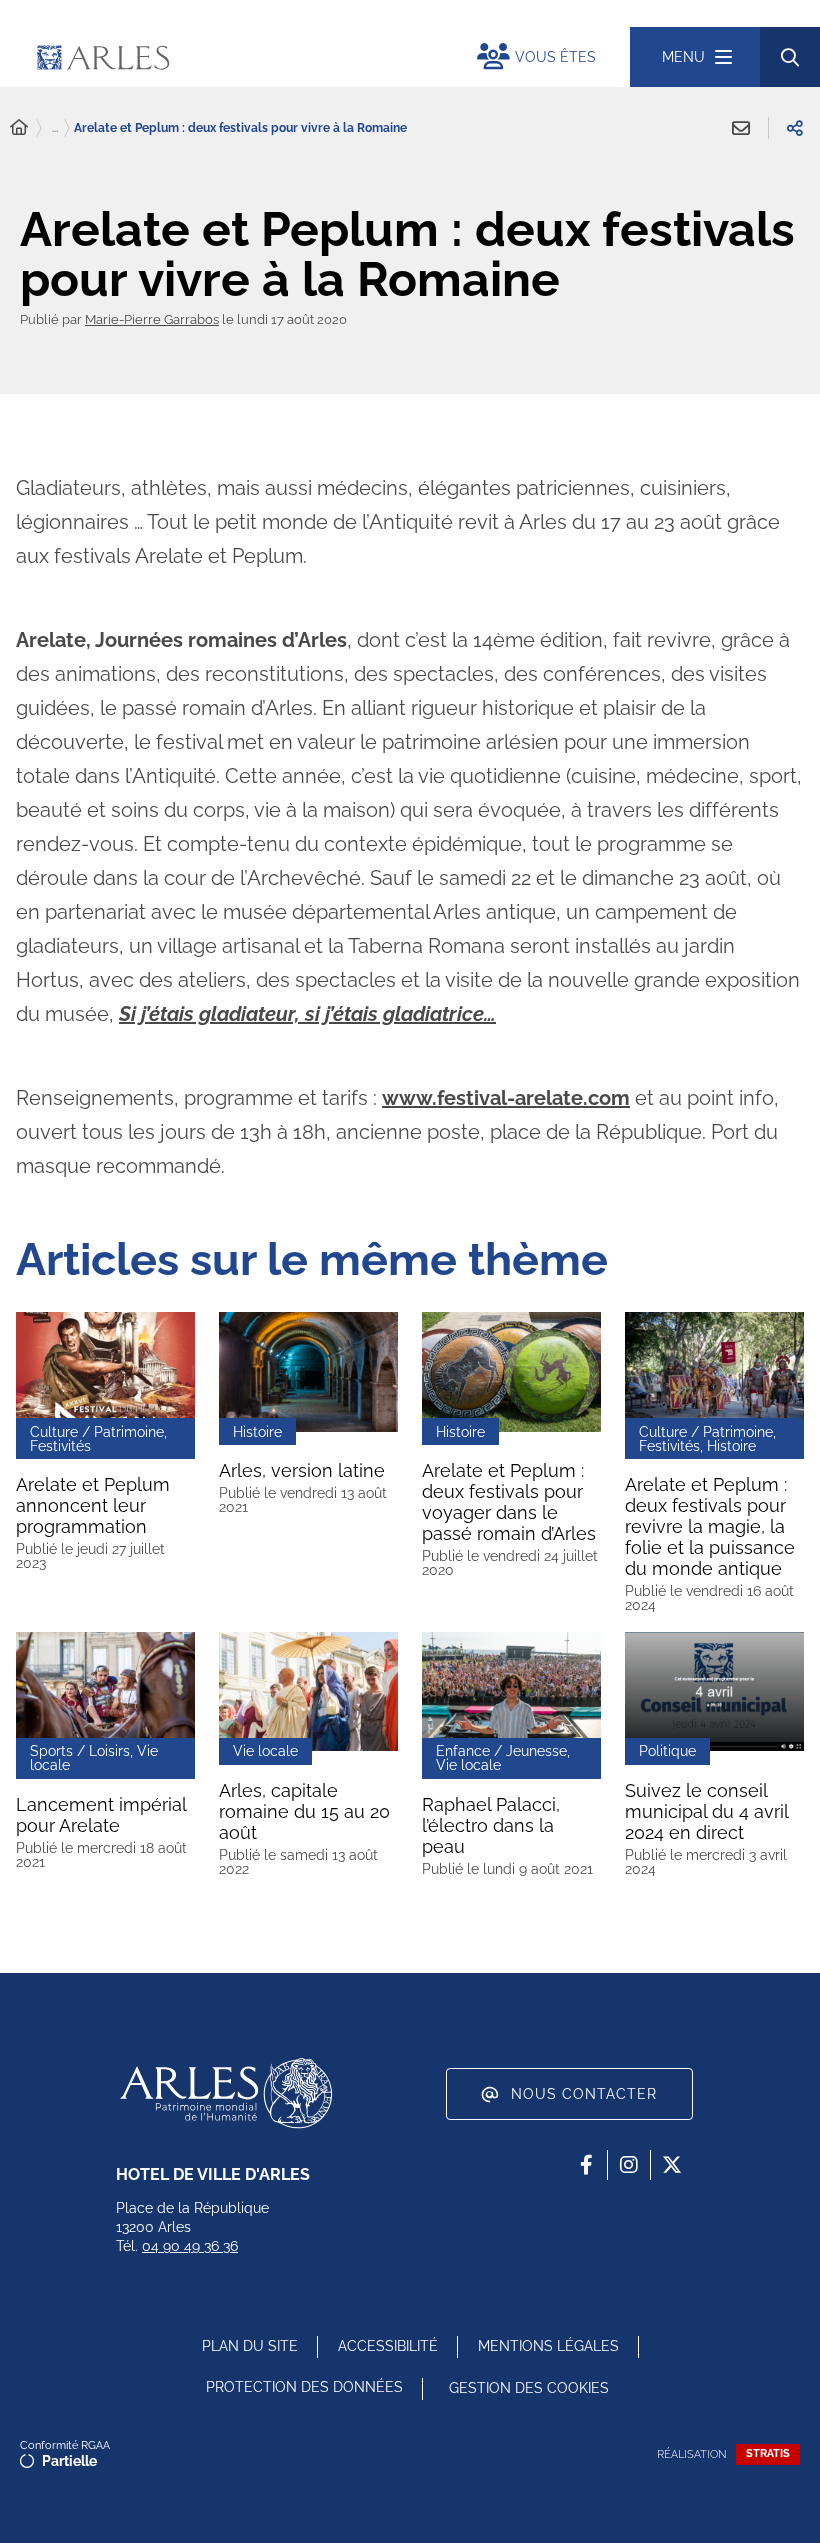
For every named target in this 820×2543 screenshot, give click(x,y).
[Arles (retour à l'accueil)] (222, 57)
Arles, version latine (302, 1470)
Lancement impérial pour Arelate (101, 1815)
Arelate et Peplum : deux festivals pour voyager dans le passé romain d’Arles (509, 1502)
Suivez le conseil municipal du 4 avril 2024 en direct (707, 1811)
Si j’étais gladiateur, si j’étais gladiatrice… (307, 1014)
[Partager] (795, 128)
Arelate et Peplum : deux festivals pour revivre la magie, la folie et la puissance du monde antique (710, 1526)
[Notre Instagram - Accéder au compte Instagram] (629, 2165)
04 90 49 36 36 (190, 2246)
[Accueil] (19, 128)
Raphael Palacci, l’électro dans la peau (491, 1825)
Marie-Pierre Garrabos (152, 319)
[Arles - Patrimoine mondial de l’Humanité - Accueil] (226, 2093)
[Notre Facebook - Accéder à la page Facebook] (586, 2165)
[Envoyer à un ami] (741, 128)
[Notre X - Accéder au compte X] (672, 2165)
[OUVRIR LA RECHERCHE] (790, 57)
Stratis (768, 2453)
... (55, 128)
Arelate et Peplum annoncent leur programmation (93, 1505)
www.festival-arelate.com (506, 1098)
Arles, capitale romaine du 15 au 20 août (304, 1811)
